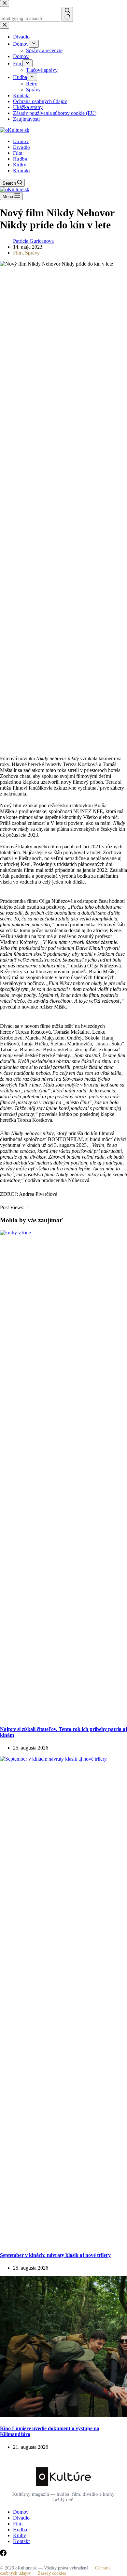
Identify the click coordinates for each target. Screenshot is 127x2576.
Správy (32, 253)
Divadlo (22, 147)
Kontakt (22, 171)
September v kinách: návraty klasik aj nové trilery (55, 2255)
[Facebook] (3, 2554)
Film (18, 153)
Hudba (20, 159)
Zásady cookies (52, 2573)
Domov (21, 141)
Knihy (20, 165)
